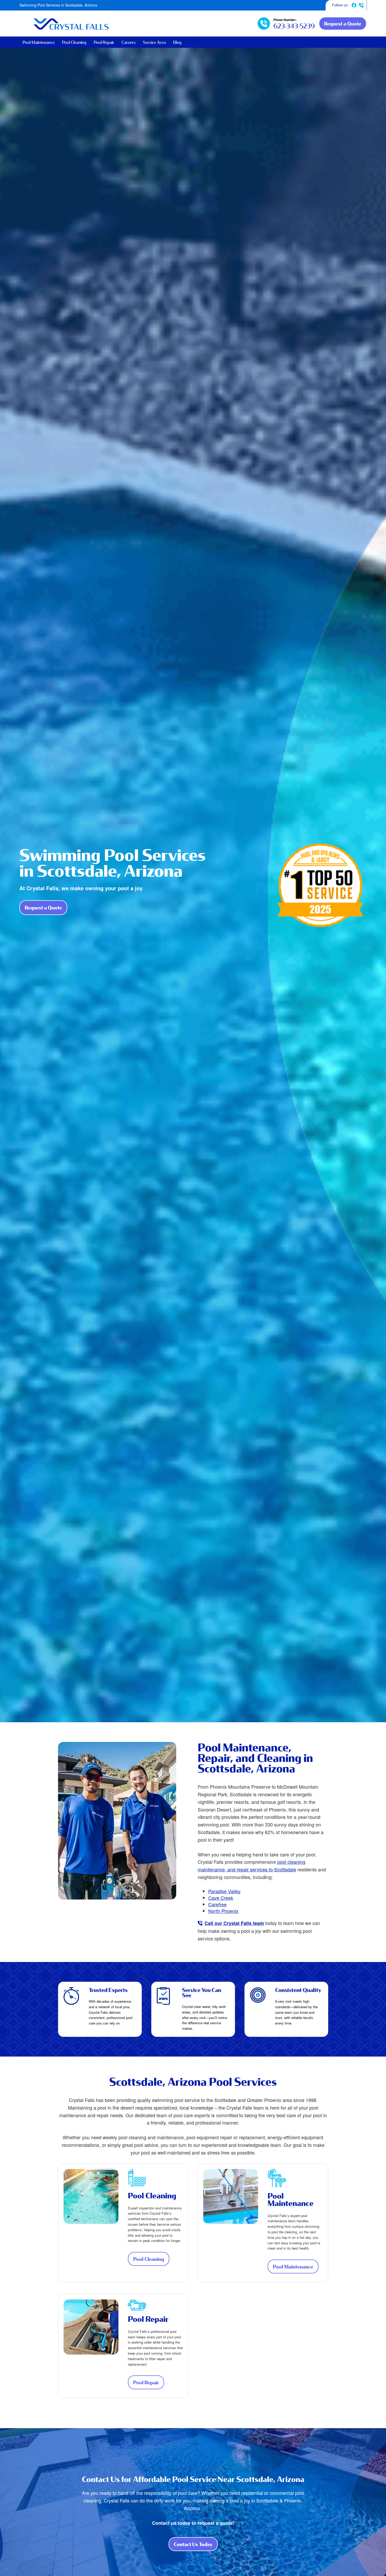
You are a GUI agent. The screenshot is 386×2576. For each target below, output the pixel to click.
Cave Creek (221, 1898)
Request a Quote (343, 24)
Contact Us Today (196, 2546)
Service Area (154, 42)
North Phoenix (223, 1911)
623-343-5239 (361, 5)
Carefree (217, 1904)
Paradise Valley (224, 1891)
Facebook (354, 5)
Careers (129, 42)
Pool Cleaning (74, 42)
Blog (177, 42)
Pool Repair (104, 42)
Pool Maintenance (39, 42)
